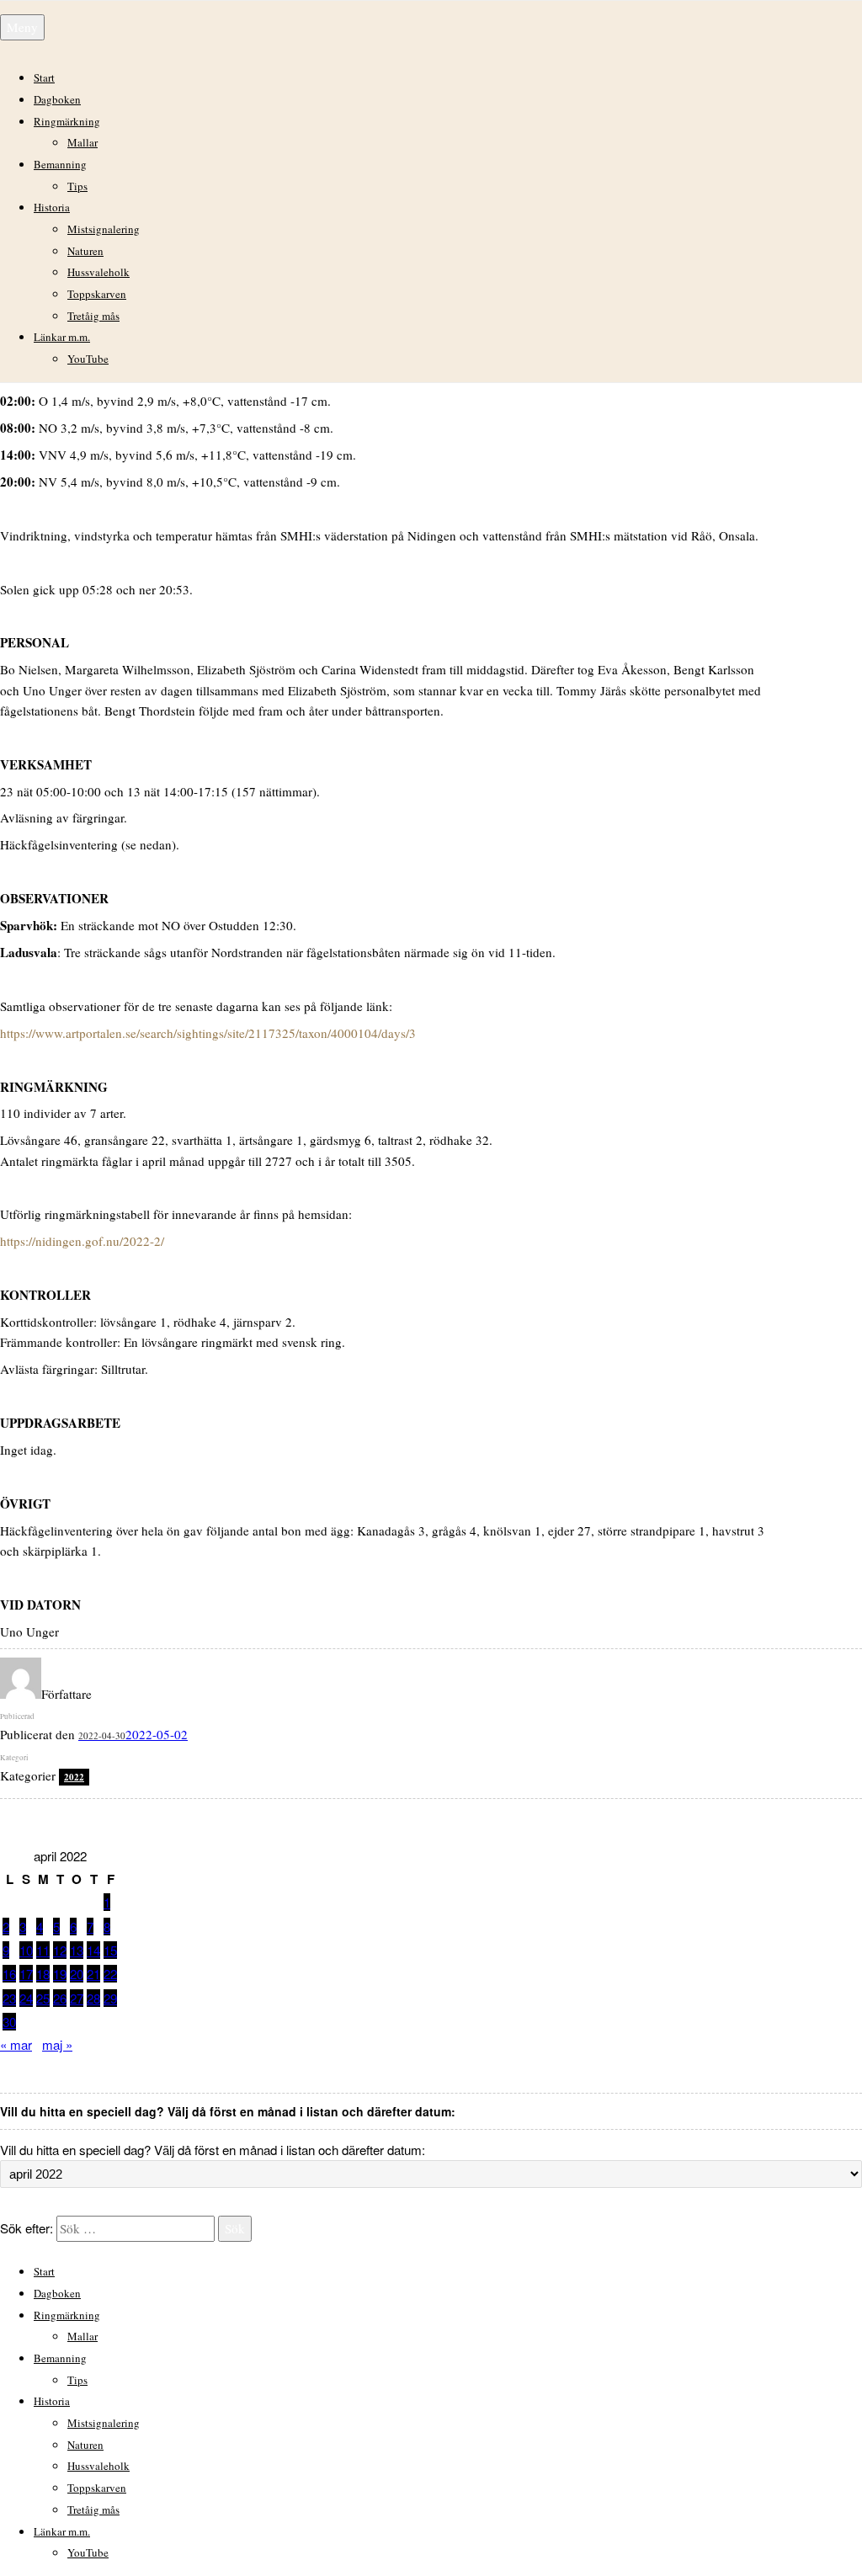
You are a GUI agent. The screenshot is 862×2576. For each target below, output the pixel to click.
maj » (57, 2044)
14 (93, 1950)
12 (60, 1950)
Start (44, 77)
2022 (74, 1777)
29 (110, 1998)
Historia (52, 207)
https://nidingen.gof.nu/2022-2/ (82, 1241)
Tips (77, 186)
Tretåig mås (93, 316)
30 (9, 2022)
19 (60, 1974)
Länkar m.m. (62, 337)
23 (9, 1998)
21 (93, 1974)
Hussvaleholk (98, 272)
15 (110, 1950)
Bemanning (60, 164)
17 (26, 1974)
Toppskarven (97, 294)
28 (93, 1998)
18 (43, 1974)
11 (43, 1950)
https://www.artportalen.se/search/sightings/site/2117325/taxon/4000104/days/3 (208, 1033)
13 (77, 1950)
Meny (22, 27)
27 (77, 1998)
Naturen (85, 251)
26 (60, 1998)
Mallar (82, 142)
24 (26, 1998)
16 (9, 1974)
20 (77, 1974)
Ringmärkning (67, 121)
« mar (16, 2044)
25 (43, 1998)
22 (110, 1974)
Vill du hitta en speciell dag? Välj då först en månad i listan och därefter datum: (213, 2150)
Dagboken (57, 99)
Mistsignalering (104, 229)
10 (26, 1950)
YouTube (88, 359)
